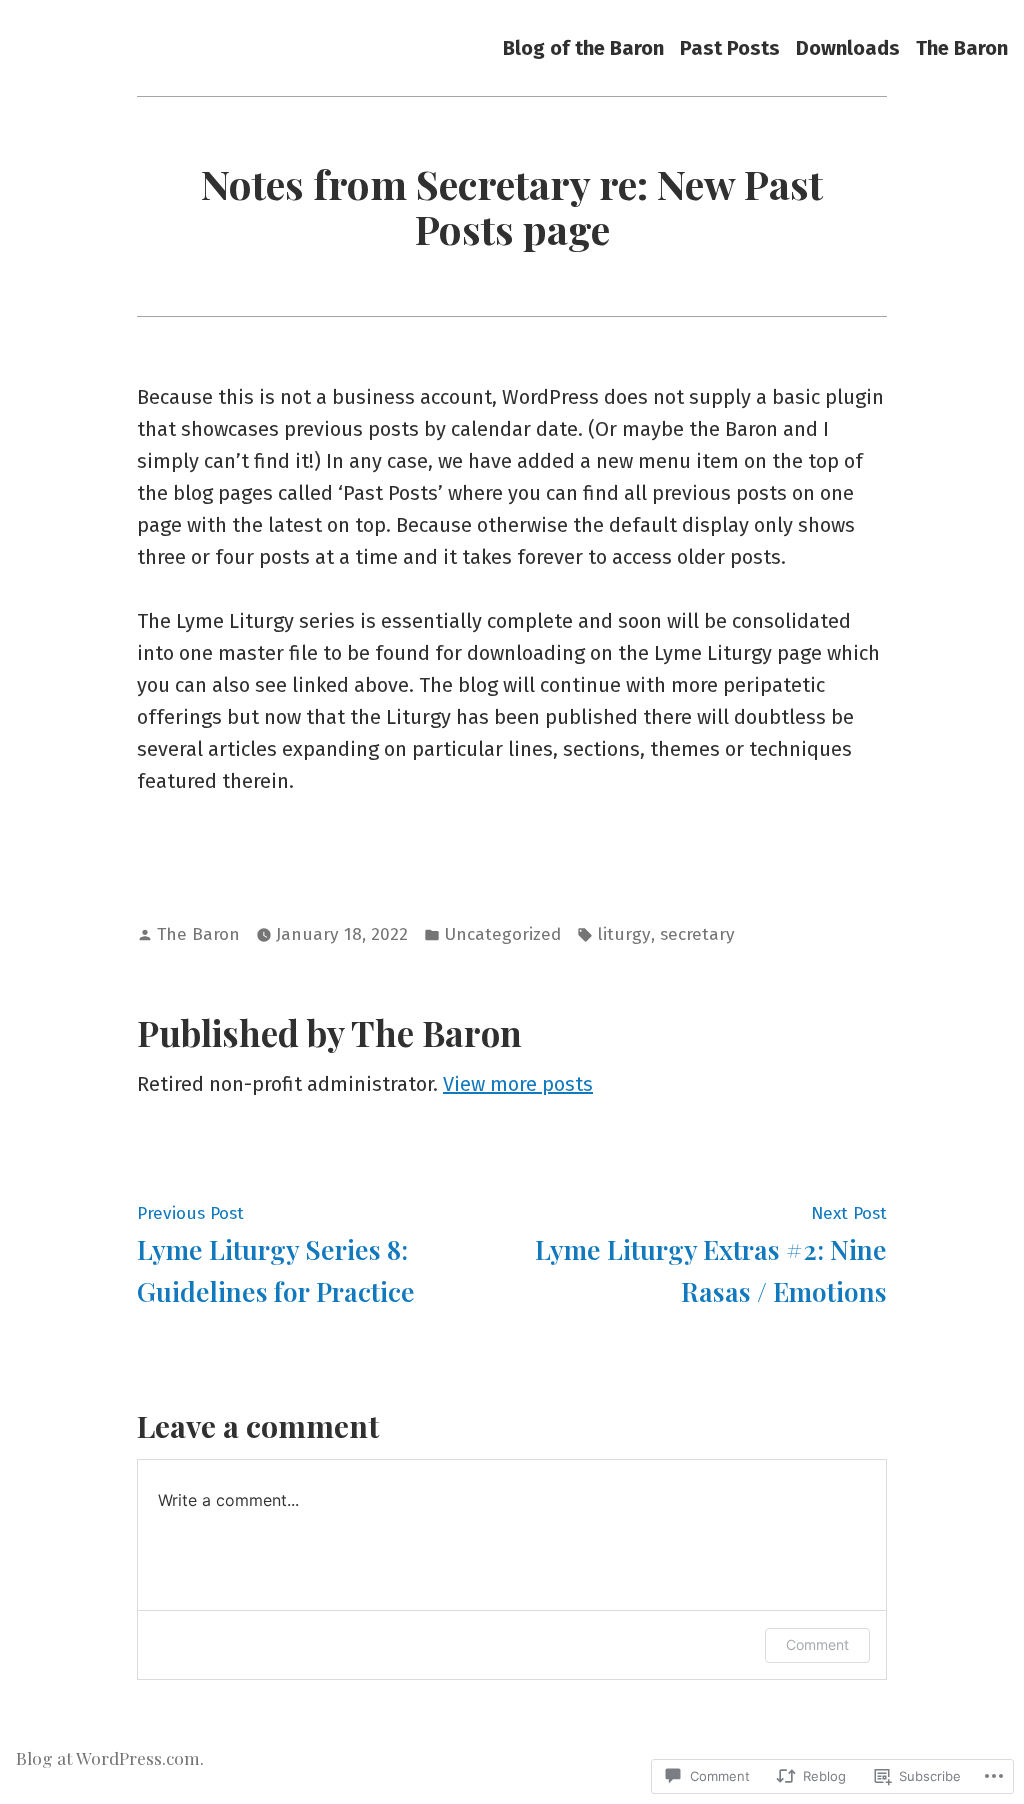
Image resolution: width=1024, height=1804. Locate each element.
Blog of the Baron (583, 47)
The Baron (962, 47)
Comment (817, 1644)
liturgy (624, 934)
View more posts (518, 1084)
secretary (697, 934)
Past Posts (730, 47)
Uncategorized (502, 934)
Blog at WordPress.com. (110, 1757)
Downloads (848, 47)
